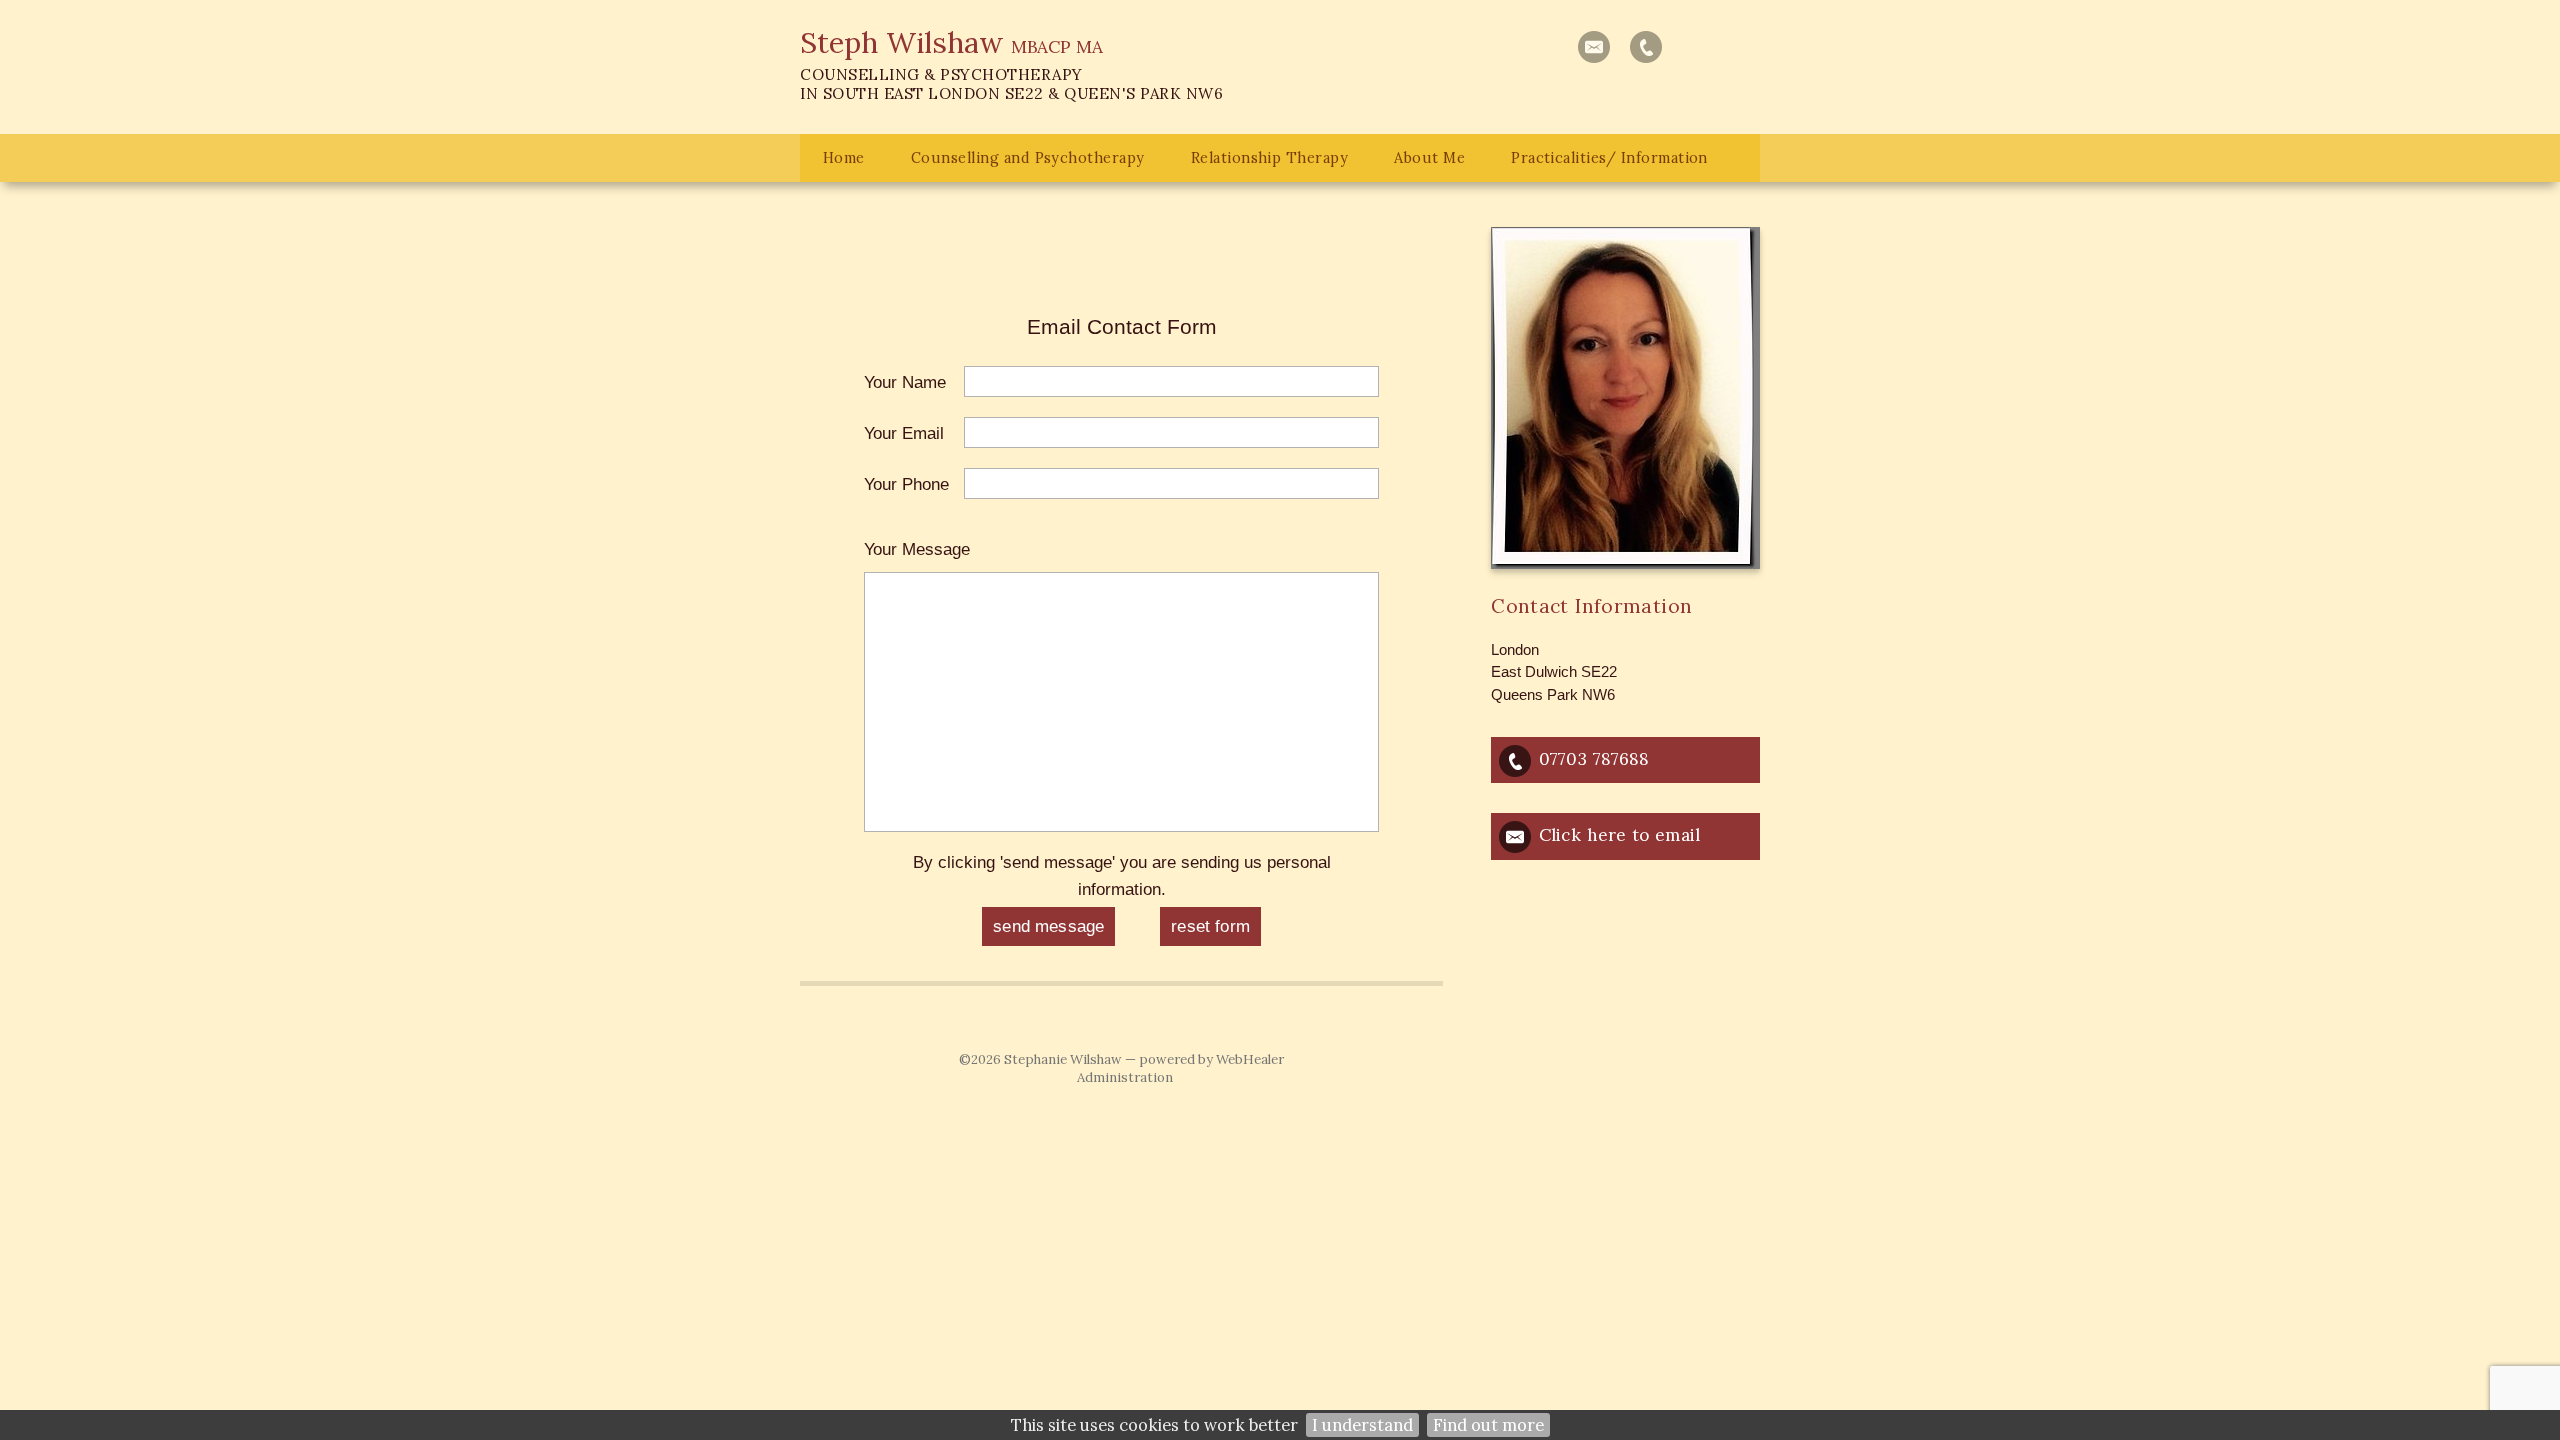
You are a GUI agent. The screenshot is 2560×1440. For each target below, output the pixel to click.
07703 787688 (1594, 759)
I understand (1362, 1425)
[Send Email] (1594, 47)
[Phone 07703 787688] (1646, 47)
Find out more (1488, 1425)
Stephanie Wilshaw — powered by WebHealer (1144, 1059)
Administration (1125, 1077)
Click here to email (1619, 835)
